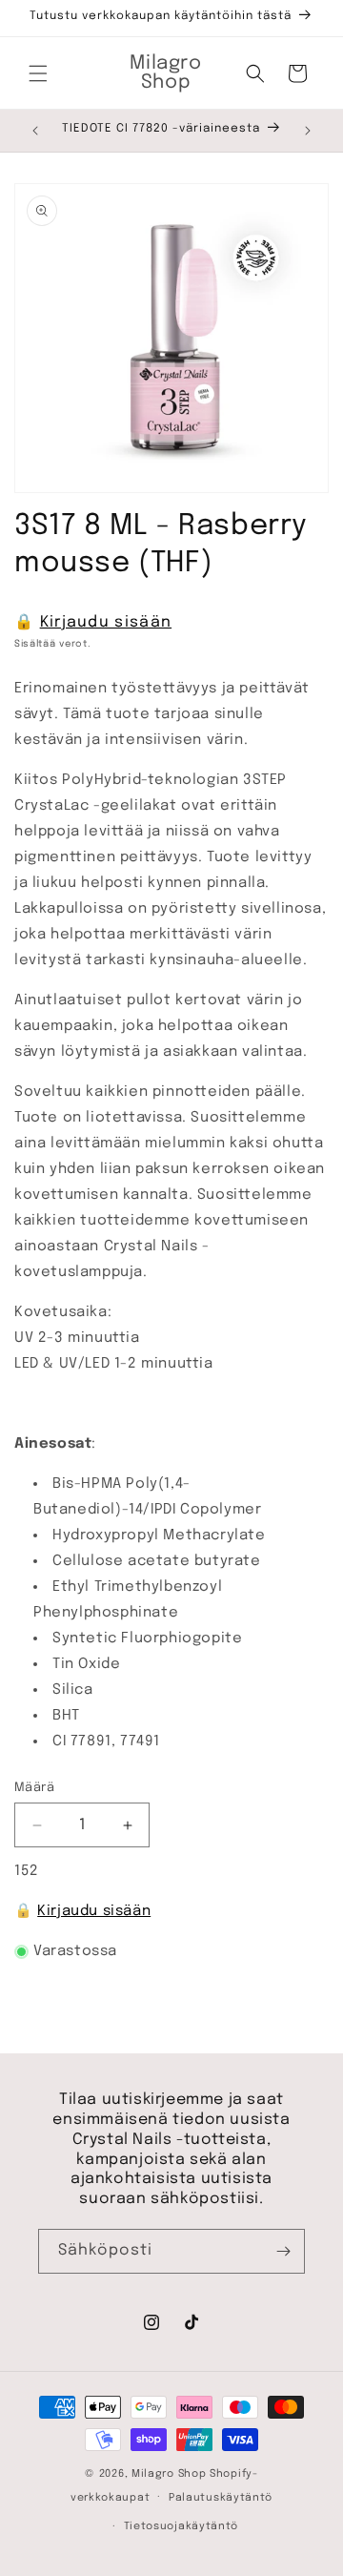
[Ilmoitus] (308, 131)
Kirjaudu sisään (106, 622)
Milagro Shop (169, 2474)
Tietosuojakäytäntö (182, 2526)
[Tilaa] (283, 2251)
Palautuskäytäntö (221, 2498)
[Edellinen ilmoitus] (35, 131)
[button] (38, 73)
